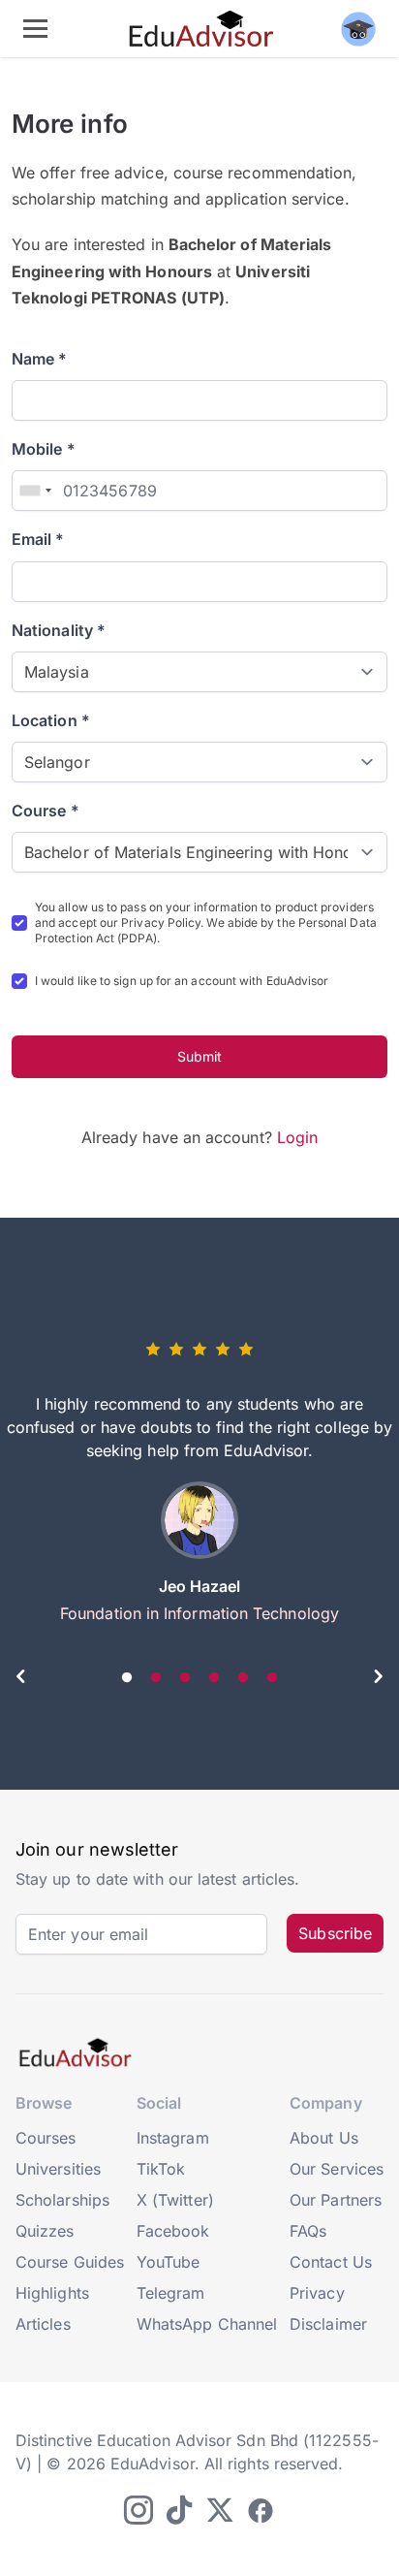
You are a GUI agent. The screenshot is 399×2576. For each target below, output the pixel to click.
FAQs (308, 2231)
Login (297, 1137)
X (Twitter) (175, 2200)
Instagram (173, 2138)
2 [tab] (156, 1678)
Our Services (337, 2169)
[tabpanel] (199, 1489)
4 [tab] (214, 1678)
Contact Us (331, 2262)
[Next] (378, 1679)
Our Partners (336, 2200)
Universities (58, 2169)
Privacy (317, 2293)
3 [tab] (185, 1678)
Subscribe (335, 1933)
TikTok (161, 2169)
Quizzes (45, 2231)
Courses (46, 2138)
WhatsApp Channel (207, 2324)
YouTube (169, 2262)
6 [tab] (272, 1678)
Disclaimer (328, 2324)
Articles (43, 2324)
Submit (199, 1056)
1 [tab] (127, 1678)
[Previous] (21, 1679)
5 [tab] (243, 1678)
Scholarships (62, 2200)
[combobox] (35, 491)
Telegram (171, 2293)
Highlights (52, 2293)
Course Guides (70, 2262)
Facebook (173, 2231)
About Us (324, 2138)
